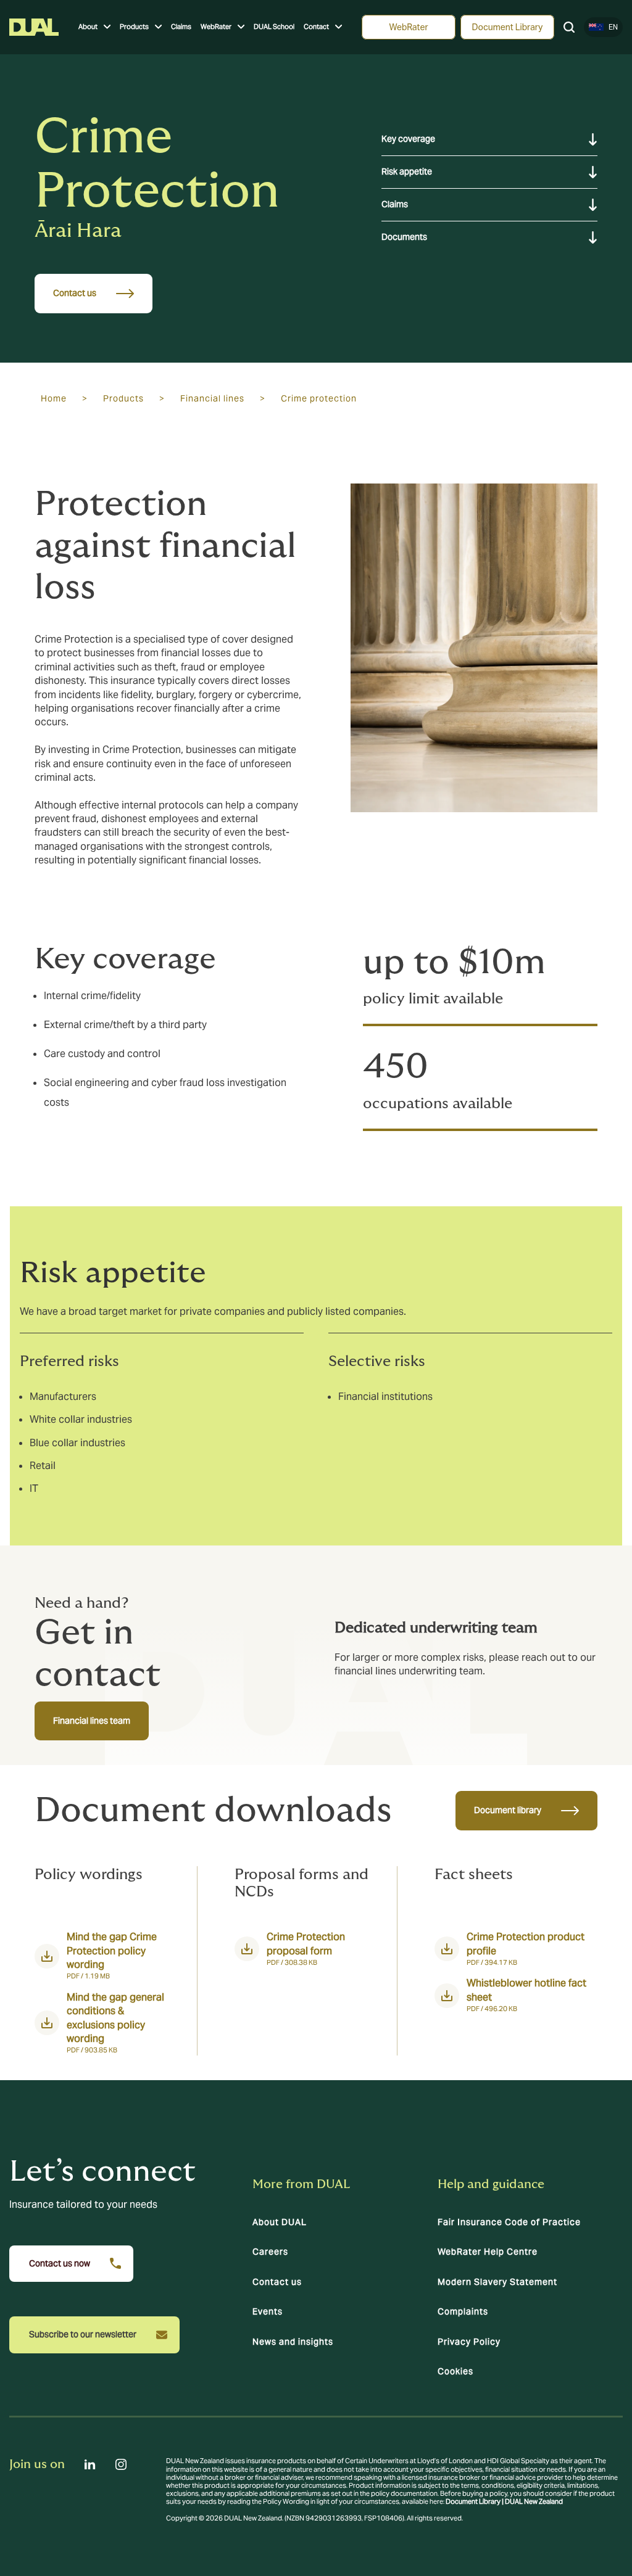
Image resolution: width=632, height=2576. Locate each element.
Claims (181, 27)
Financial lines (212, 398)
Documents (404, 237)
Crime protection (319, 398)
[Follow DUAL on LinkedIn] (90, 2464)
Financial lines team (92, 1721)
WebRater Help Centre (488, 2252)
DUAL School (274, 27)
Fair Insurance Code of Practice (509, 2222)
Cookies (455, 2371)
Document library (508, 1810)
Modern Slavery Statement (497, 2282)
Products (134, 27)
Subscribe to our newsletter (83, 2334)
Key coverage (408, 139)
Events (268, 2311)
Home (54, 398)
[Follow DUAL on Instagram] (121, 2464)
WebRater (216, 27)
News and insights (293, 2342)
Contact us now (60, 2263)
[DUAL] (34, 27)
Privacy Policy (469, 2342)
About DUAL (280, 2222)
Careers (270, 2252)
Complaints (463, 2311)
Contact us (75, 293)
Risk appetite (407, 171)
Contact (316, 27)
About (88, 27)
